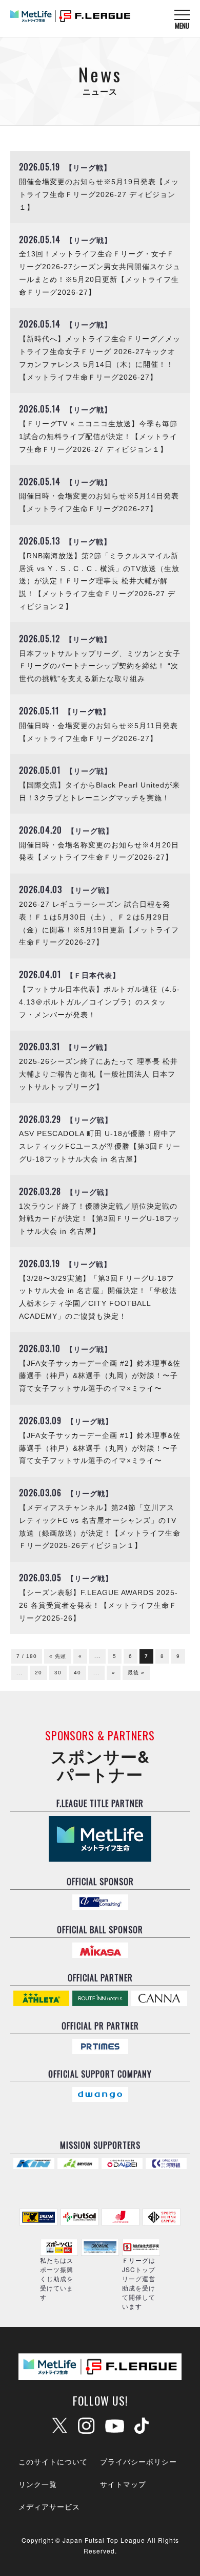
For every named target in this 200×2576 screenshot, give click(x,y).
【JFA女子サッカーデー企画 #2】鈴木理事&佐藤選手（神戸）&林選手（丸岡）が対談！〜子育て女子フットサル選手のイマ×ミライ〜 (100, 1376)
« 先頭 (58, 1656)
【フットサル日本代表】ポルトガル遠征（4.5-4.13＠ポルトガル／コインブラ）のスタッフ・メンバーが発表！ (99, 1002)
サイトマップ (123, 2484)
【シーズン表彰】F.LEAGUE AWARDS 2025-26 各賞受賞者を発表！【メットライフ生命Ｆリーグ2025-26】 (98, 1606)
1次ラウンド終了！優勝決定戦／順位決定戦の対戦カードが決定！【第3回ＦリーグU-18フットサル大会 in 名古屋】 (99, 1219)
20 (38, 1673)
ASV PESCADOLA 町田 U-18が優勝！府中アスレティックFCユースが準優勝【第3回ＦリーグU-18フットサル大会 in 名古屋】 (100, 1147)
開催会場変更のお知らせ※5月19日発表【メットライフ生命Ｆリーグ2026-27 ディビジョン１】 (99, 195)
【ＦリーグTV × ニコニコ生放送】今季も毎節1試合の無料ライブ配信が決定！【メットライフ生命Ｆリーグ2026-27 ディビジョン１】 (98, 437)
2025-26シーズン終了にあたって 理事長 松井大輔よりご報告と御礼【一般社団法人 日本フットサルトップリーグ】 (98, 1074)
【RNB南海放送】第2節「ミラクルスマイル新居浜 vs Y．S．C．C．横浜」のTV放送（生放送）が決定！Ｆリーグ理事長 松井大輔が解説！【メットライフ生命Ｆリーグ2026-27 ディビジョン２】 (99, 581)
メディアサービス (49, 2506)
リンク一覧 (38, 2484)
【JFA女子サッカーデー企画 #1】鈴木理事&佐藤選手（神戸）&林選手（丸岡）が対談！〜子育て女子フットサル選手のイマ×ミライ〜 (100, 1448)
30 (58, 1673)
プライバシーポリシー (138, 2461)
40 (77, 1673)
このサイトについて (53, 2461)
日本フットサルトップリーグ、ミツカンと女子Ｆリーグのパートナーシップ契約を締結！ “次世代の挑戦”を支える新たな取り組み (100, 667)
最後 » (136, 1673)
